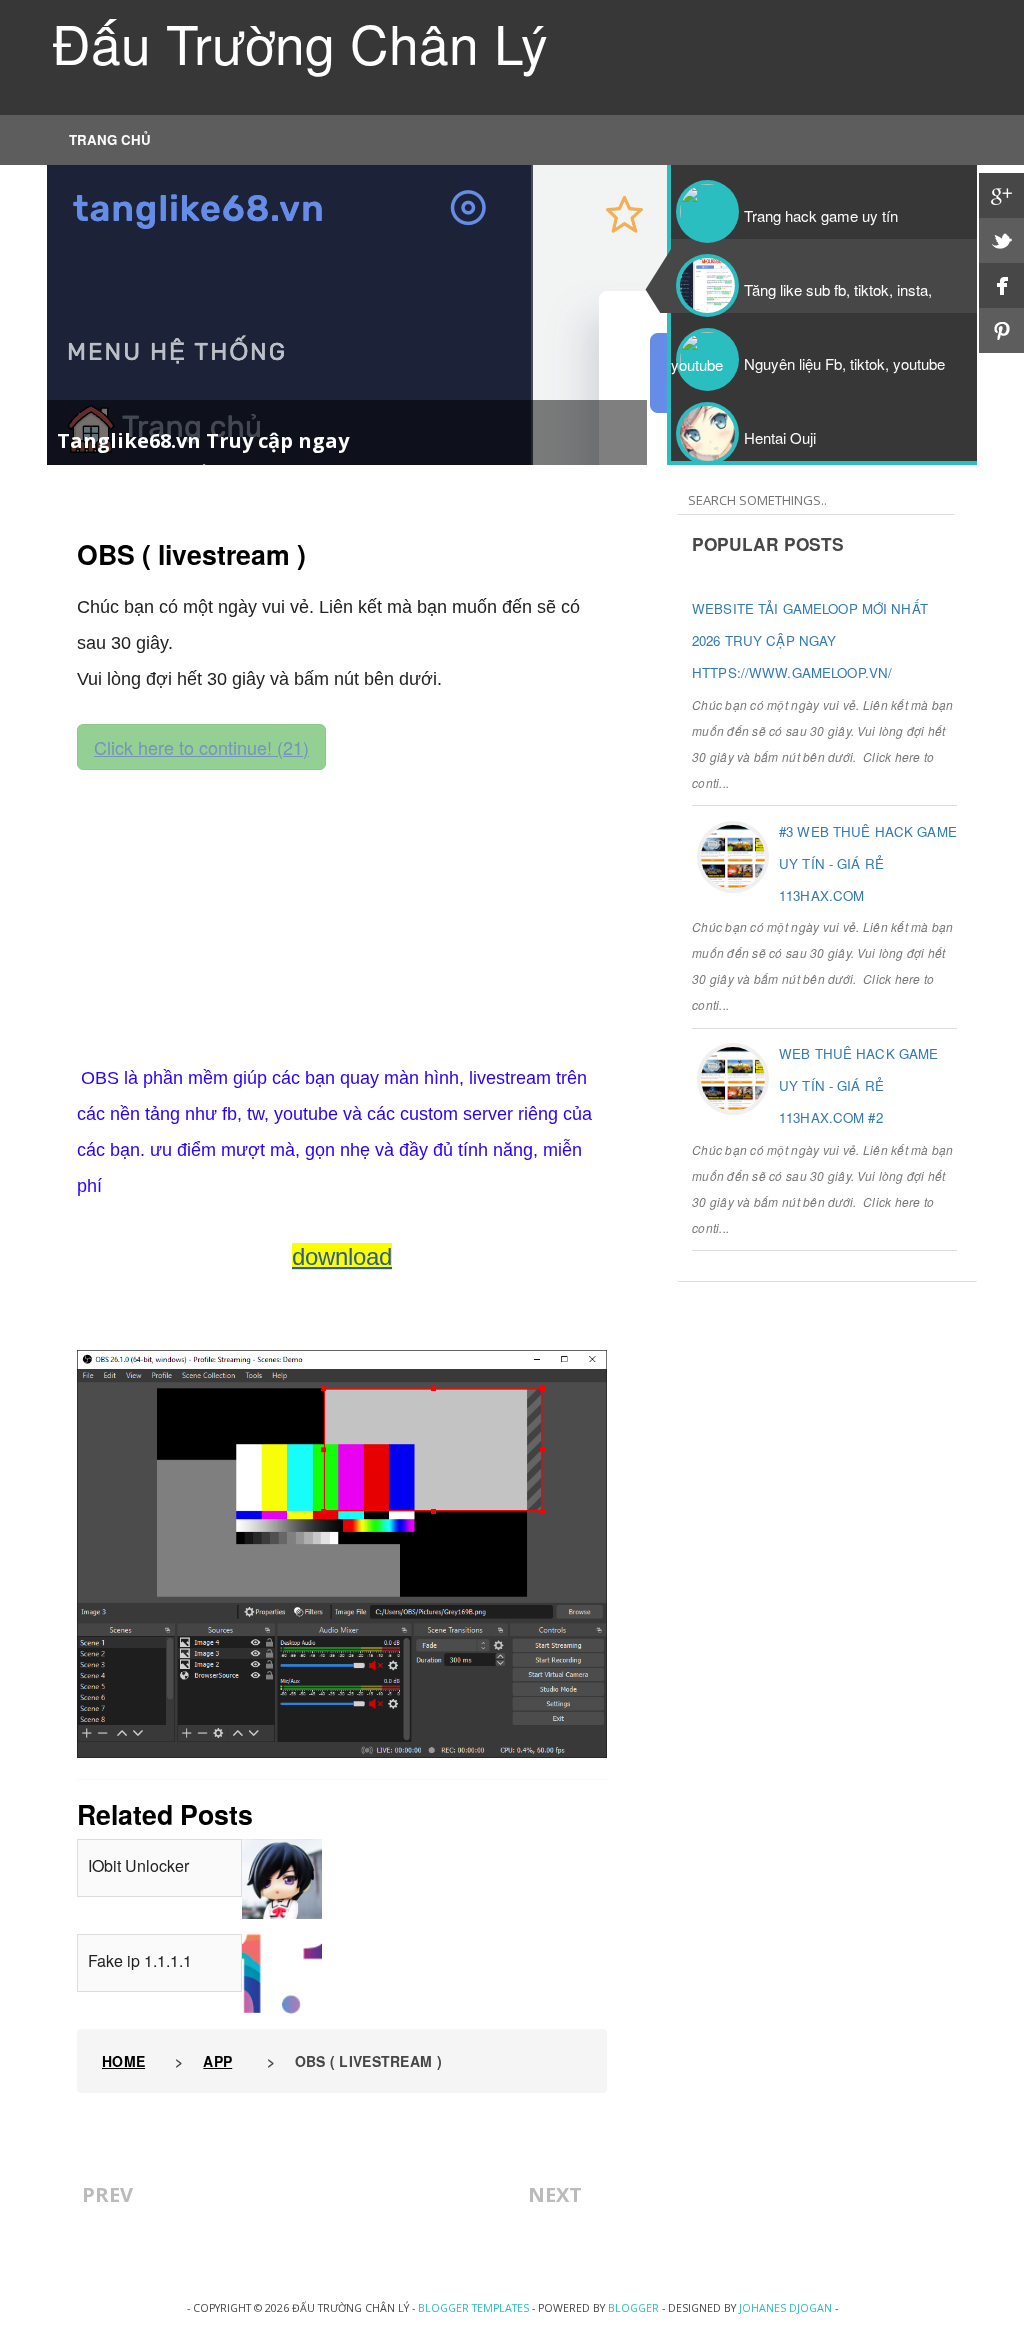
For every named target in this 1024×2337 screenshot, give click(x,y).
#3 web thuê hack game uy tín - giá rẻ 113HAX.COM (868, 863)
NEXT (555, 2194)
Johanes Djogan (785, 2308)
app (217, 2061)
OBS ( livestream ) (191, 554)
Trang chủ (110, 139)
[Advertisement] (342, 910)
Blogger (633, 2308)
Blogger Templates (473, 2308)
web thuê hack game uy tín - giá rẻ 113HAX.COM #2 (858, 1085)
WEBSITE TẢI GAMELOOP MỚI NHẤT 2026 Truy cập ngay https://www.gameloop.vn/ (810, 640)
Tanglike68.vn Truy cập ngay (203, 440)
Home (123, 2061)
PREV (107, 2194)
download (342, 1256)
